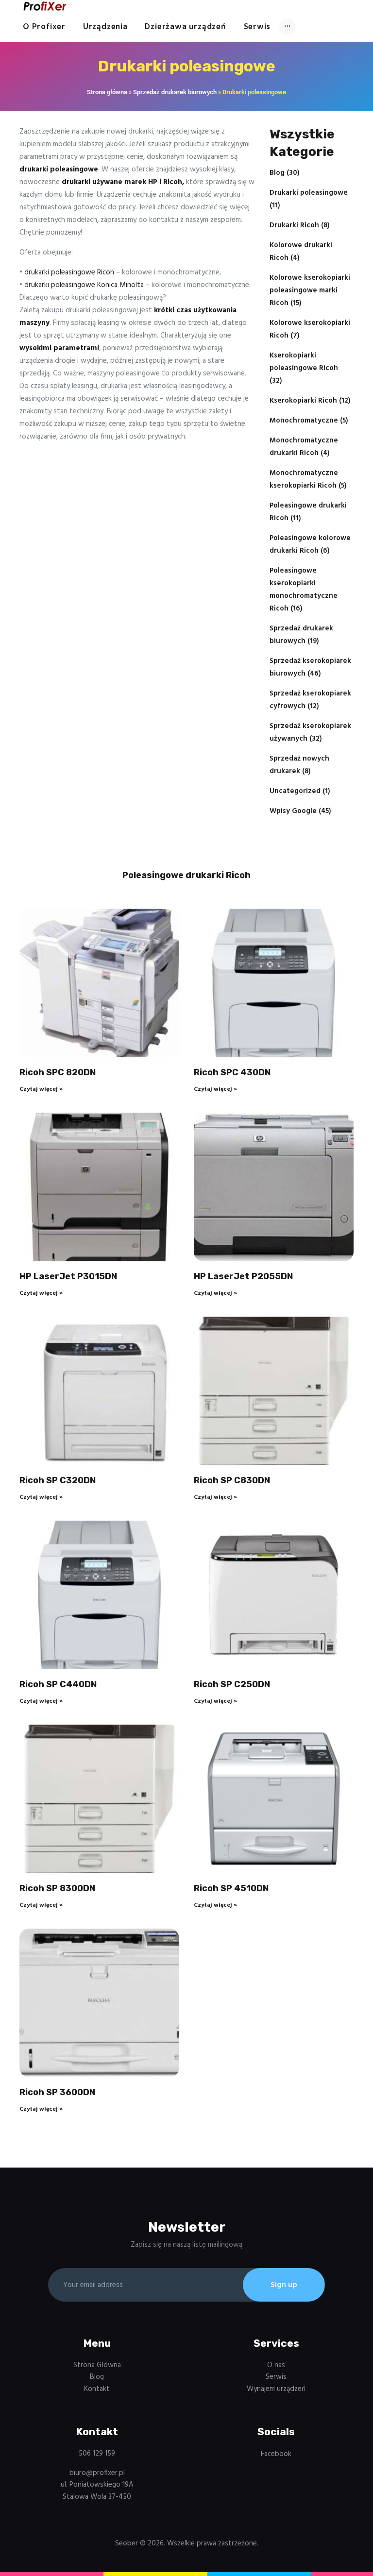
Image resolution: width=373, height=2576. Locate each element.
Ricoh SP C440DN (58, 1684)
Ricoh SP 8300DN (57, 1888)
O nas (276, 2365)
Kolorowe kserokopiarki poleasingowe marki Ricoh (310, 290)
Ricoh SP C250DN (232, 1684)
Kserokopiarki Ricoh (303, 401)
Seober (127, 2543)
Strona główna (107, 92)
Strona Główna (97, 2365)
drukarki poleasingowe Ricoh (69, 272)
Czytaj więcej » (41, 1089)
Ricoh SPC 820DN (58, 1072)
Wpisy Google (293, 811)
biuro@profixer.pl (97, 2473)
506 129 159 (97, 2454)
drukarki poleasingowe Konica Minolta (84, 285)
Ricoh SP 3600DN (57, 2092)
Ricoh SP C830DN (232, 1480)
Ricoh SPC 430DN (232, 1072)
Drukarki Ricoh (294, 225)
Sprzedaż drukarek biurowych (175, 92)
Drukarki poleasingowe (309, 193)
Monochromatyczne (304, 421)
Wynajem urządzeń (276, 2389)
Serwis (276, 2377)
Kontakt (97, 2389)
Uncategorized (295, 791)
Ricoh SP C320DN (58, 1480)
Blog (277, 173)
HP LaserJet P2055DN (243, 1276)
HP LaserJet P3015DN (68, 1276)
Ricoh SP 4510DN (231, 1888)
